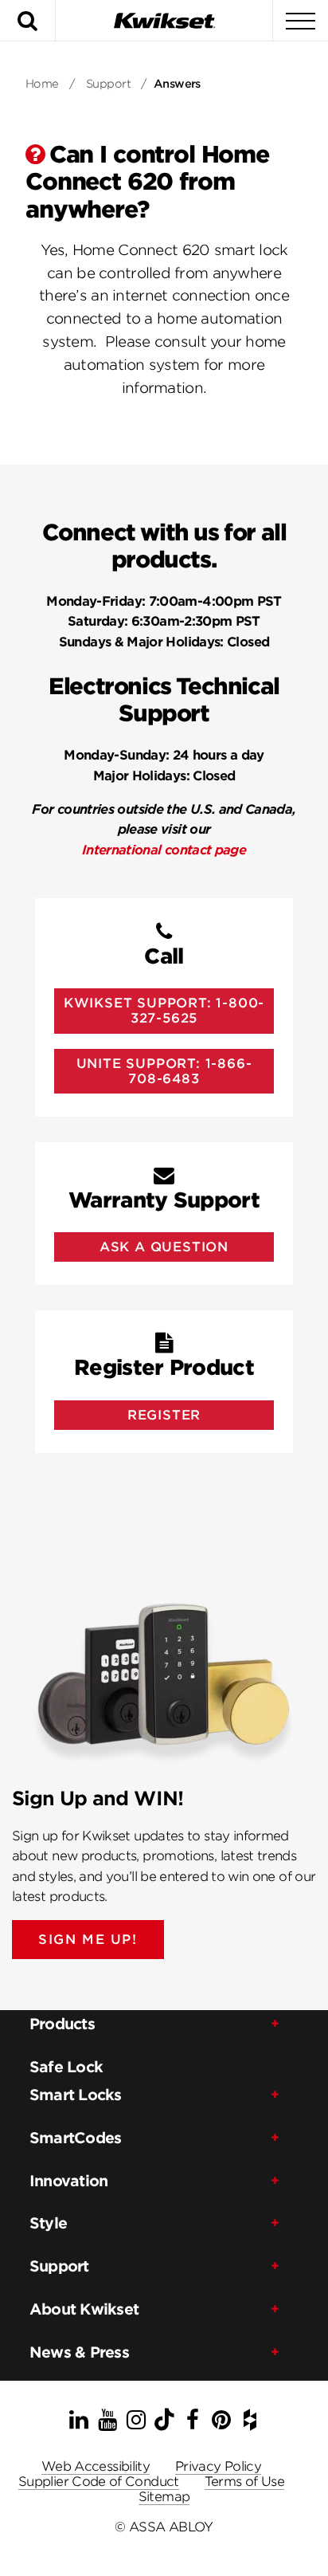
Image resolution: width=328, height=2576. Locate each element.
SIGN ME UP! (88, 1940)
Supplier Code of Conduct (99, 2482)
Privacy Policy (218, 2466)
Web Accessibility (96, 2466)
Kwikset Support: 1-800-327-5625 (164, 1011)
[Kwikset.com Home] (164, 20)
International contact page (164, 850)
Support (108, 84)
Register (164, 1415)
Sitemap (164, 2497)
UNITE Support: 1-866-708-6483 (164, 1071)
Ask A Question (164, 1247)
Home (42, 84)
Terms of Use (244, 2482)
